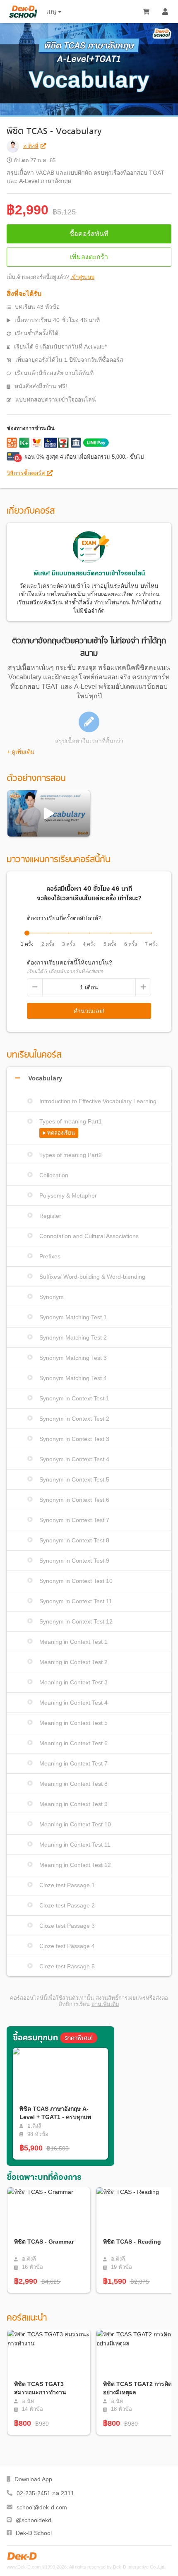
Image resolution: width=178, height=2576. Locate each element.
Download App (33, 2479)
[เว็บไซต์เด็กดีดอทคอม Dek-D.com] (22, 2556)
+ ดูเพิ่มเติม (20, 752)
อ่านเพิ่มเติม (105, 2004)
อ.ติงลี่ (31, 146)
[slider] (27, 933)
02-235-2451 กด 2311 (45, 2493)
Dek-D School (34, 2533)
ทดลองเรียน (61, 1133)
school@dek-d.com (42, 2507)
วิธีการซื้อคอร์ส (27, 473)
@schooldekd (34, 2520)
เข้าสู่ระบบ (82, 277)
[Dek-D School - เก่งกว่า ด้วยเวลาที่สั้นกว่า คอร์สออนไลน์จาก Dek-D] (23, 12)
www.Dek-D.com (24, 2567)
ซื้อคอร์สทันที (89, 234)
